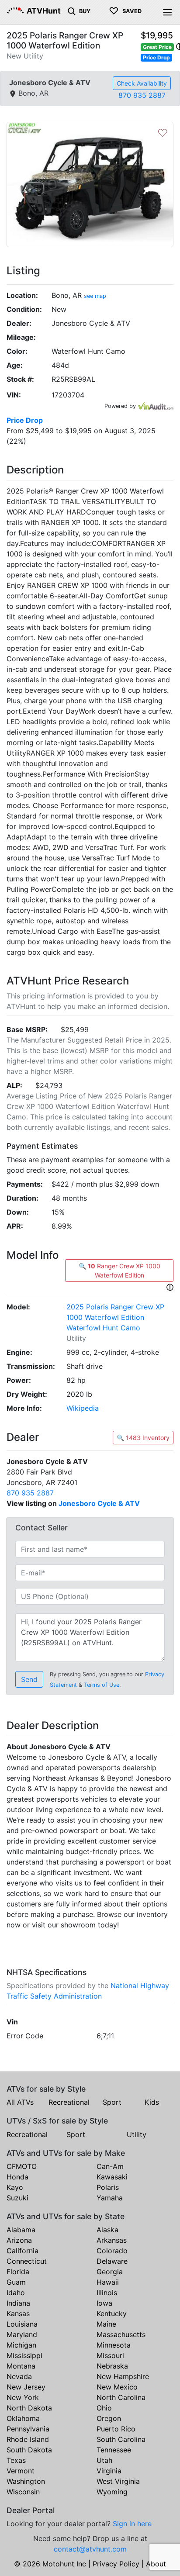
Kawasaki (112, 2177)
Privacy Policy (116, 2564)
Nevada (19, 2376)
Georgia (110, 2272)
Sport (112, 2102)
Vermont (21, 2471)
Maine (106, 2324)
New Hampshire (123, 2376)
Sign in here (132, 2524)
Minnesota (114, 2345)
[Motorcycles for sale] (72, 10)
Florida (18, 2272)
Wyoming (112, 2492)
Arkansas (112, 2240)
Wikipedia (83, 1408)
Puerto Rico (116, 2429)
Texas (16, 2460)
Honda (17, 2177)
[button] (170, 1287)
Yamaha (110, 2198)
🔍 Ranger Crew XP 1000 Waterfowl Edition (119, 1271)
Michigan (21, 2345)
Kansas (18, 2314)
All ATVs (20, 2102)
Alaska (107, 2230)
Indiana (18, 2303)
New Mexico (117, 2387)
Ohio (104, 2408)
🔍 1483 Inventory (143, 1438)
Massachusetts (121, 2334)
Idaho (16, 2293)
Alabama (21, 2230)
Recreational (69, 2102)
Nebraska (112, 2366)
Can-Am (110, 2166)
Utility (137, 2134)
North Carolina (121, 2397)
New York (23, 2397)
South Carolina (121, 2439)
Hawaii (108, 2282)
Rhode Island (28, 2439)
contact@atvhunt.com (90, 2549)
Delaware (112, 2261)
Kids (152, 2102)
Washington (26, 2481)
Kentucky (112, 2314)
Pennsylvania (28, 2429)
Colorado (112, 2251)
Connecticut (27, 2261)
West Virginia (118, 2481)
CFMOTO (22, 2166)
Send (29, 1679)
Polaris (108, 2187)
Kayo (15, 2187)
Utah (104, 2460)
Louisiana (22, 2324)
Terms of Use (102, 1685)
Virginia (109, 2471)
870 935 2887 (142, 95)
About (156, 2564)
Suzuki (17, 2198)
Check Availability (142, 83)
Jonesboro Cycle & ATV (99, 1503)
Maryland (22, 2334)
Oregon (109, 2418)
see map (95, 296)
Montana (21, 2366)
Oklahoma (23, 2418)
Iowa (104, 2303)
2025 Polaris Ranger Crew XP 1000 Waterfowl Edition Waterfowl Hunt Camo (115, 1317)
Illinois (107, 2293)
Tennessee (114, 2450)
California (22, 2251)
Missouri (110, 2355)
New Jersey (26, 2387)
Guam (16, 2282)
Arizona (19, 2240)
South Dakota (29, 2450)
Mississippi (24, 2355)
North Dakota (29, 2408)
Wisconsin (23, 2492)
